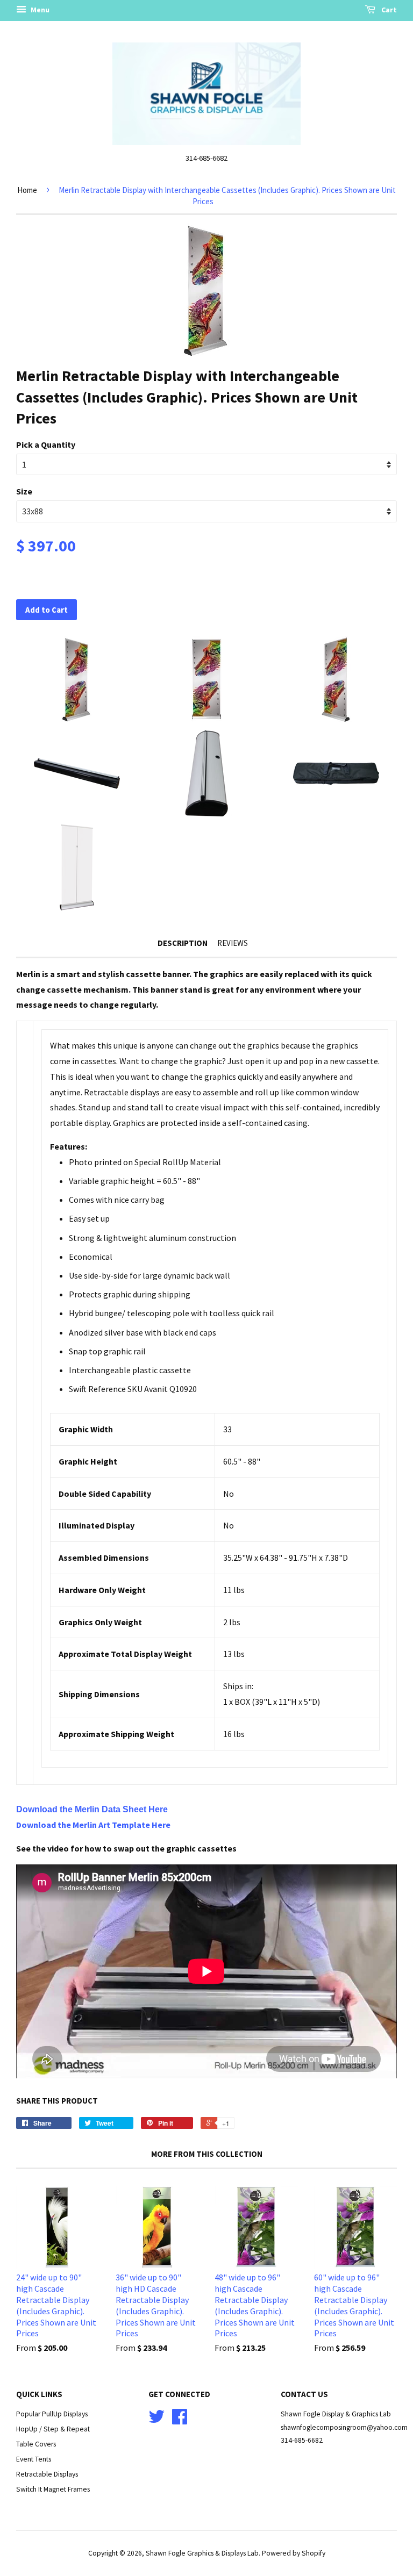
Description (183, 943)
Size (24, 491)
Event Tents (34, 2459)
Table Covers (36, 2444)
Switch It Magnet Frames (53, 2489)
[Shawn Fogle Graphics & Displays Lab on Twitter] (156, 2420)
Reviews (233, 943)
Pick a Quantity (46, 444)
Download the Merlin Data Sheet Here (92, 1809)
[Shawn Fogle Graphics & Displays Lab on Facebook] (180, 2420)
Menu (39, 10)
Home (27, 190)
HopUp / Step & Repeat (53, 2429)
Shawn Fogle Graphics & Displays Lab (202, 2553)
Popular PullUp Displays (52, 2414)
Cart (388, 10)
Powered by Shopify (294, 2553)
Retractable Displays (47, 2474)
